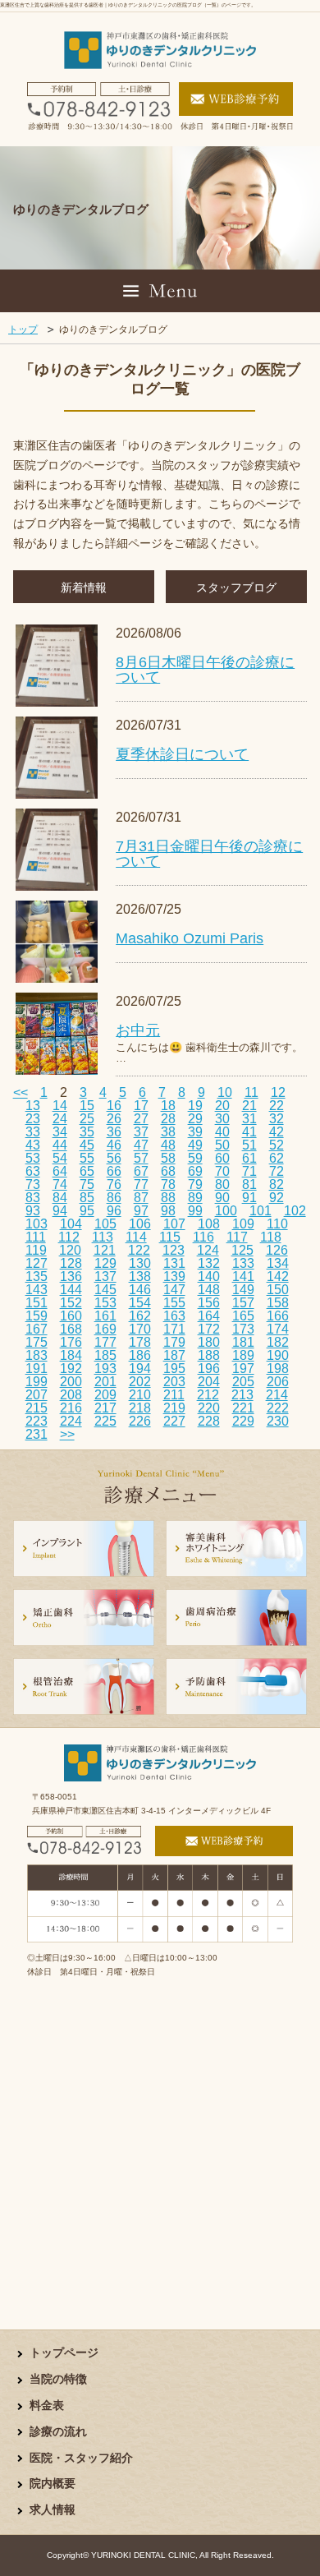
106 (140, 1224)
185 (105, 1355)
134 (278, 1263)
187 (174, 1355)
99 (195, 1211)
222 (278, 1408)
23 (33, 1119)
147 (174, 1290)
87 (141, 1198)
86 (114, 1198)
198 (278, 1369)
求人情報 (53, 2510)
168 (71, 1329)
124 (208, 1250)
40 (222, 1132)
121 (105, 1250)
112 (69, 1237)
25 (87, 1119)
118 (271, 1237)
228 (209, 1421)
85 (87, 1198)
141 (243, 1276)
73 (33, 1184)
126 (277, 1250)
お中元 (138, 1030)
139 (174, 1276)
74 (60, 1184)
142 (278, 1276)
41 (249, 1132)
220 (209, 1408)
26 (114, 1119)
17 (141, 1106)
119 (36, 1250)
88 (168, 1198)
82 (277, 1184)
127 (37, 1263)
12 (278, 1092)
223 (37, 1421)
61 (249, 1158)
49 (195, 1145)
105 (105, 1224)
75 (87, 1184)
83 (33, 1198)
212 (208, 1395)
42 (277, 1132)
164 (209, 1316)
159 (37, 1316)
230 (278, 1421)
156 (209, 1303)
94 (60, 1211)
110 (277, 1224)
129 (105, 1263)
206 (278, 1382)
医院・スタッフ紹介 (81, 2458)
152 (71, 1303)
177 (105, 1342)
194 (140, 1369)
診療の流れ (58, 2432)
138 (140, 1276)
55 (87, 1158)
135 (37, 1276)
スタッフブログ (236, 588)
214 (277, 1395)
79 (195, 1184)
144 (71, 1290)
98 (168, 1211)
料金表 (47, 2405)
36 (114, 1132)
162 (140, 1316)
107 (174, 1224)
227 (174, 1421)
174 (278, 1329)
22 (277, 1106)
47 (141, 1145)
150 (278, 1290)
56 (114, 1158)
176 (71, 1342)
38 (168, 1132)
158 (278, 1303)
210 (140, 1395)
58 (168, 1158)
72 (277, 1171)
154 (140, 1303)
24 (60, 1119)
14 (60, 1106)
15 (87, 1106)
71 (249, 1171)
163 (174, 1316)
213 (242, 1395)
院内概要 (53, 2484)
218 (140, 1408)
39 (195, 1132)
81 (249, 1184)
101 (261, 1211)
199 (37, 1382)
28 (168, 1119)
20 (222, 1106)
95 (87, 1211)
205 (243, 1382)
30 (222, 1119)
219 (174, 1408)
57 (141, 1158)
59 (195, 1158)
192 (71, 1369)
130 (140, 1263)
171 (174, 1329)
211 (174, 1395)
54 (60, 1158)
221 (243, 1408)
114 (136, 1237)
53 (33, 1158)
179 (174, 1342)
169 (105, 1329)
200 (71, 1382)
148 (209, 1290)
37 (141, 1132)
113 (103, 1237)
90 (222, 1198)
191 (37, 1369)
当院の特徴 (58, 2379)
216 (71, 1408)
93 (33, 1211)
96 (114, 1211)
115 (170, 1237)
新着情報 (84, 588)
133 (243, 1263)
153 (105, 1303)
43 (33, 1145)
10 (225, 1092)
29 (195, 1119)
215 (37, 1408)
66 (114, 1171)
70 (222, 1171)
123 (174, 1250)
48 (168, 1145)
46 (114, 1145)
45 (87, 1145)
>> (67, 1434)
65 (87, 1171)
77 (141, 1184)
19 (195, 1106)
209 (105, 1395)
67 (141, 1171)
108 (209, 1224)
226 (140, 1421)
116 (203, 1237)
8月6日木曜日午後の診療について (205, 670)
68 (168, 1171)
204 (209, 1382)
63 (33, 1171)
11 (251, 1092)
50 (222, 1145)
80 (222, 1184)
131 (174, 1263)
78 (168, 1184)
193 (105, 1369)
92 (277, 1198)
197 (243, 1369)
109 (243, 1224)
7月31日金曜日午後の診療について (209, 854)
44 (60, 1145)
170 (140, 1329)
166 (278, 1316)
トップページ (64, 2353)
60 (222, 1158)
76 (114, 1184)
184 (71, 1355)
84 (60, 1198)
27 (141, 1119)
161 (105, 1316)
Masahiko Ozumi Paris (190, 938)
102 (295, 1211)
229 (243, 1421)
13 (33, 1106)
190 (278, 1355)
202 (140, 1382)
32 (277, 1119)
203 (174, 1382)
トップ (23, 329)
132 (209, 1263)
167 (37, 1329)
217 (105, 1408)
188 (209, 1355)
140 (209, 1276)
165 (243, 1316)
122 (139, 1250)
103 (37, 1224)
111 (36, 1237)
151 (37, 1303)
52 (277, 1145)
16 (114, 1106)
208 (71, 1395)
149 (243, 1290)
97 (141, 1211)
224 (71, 1421)
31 (249, 1119)
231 (37, 1434)
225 (105, 1421)
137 (105, 1276)
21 (249, 1106)
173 (243, 1329)
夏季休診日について (182, 754)
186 (140, 1355)
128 (71, 1263)
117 (237, 1237)
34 (60, 1132)
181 (243, 1342)
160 (71, 1316)
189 (243, 1355)
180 (209, 1342)
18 (168, 1106)
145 (105, 1290)
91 (249, 1198)
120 (70, 1250)
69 (195, 1171)
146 (140, 1290)
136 (71, 1276)
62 (277, 1158)
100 (226, 1211)
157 (243, 1303)
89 (195, 1198)
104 (71, 1224)
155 (174, 1303)
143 (37, 1290)
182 (278, 1342)
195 (174, 1369)
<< (21, 1092)
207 (37, 1395)
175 (37, 1342)
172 (209, 1329)
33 (33, 1132)
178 (140, 1342)
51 (249, 1145)
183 (37, 1355)
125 (242, 1250)
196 (209, 1369)
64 (60, 1171)
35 (87, 1132)
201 (105, 1382)
